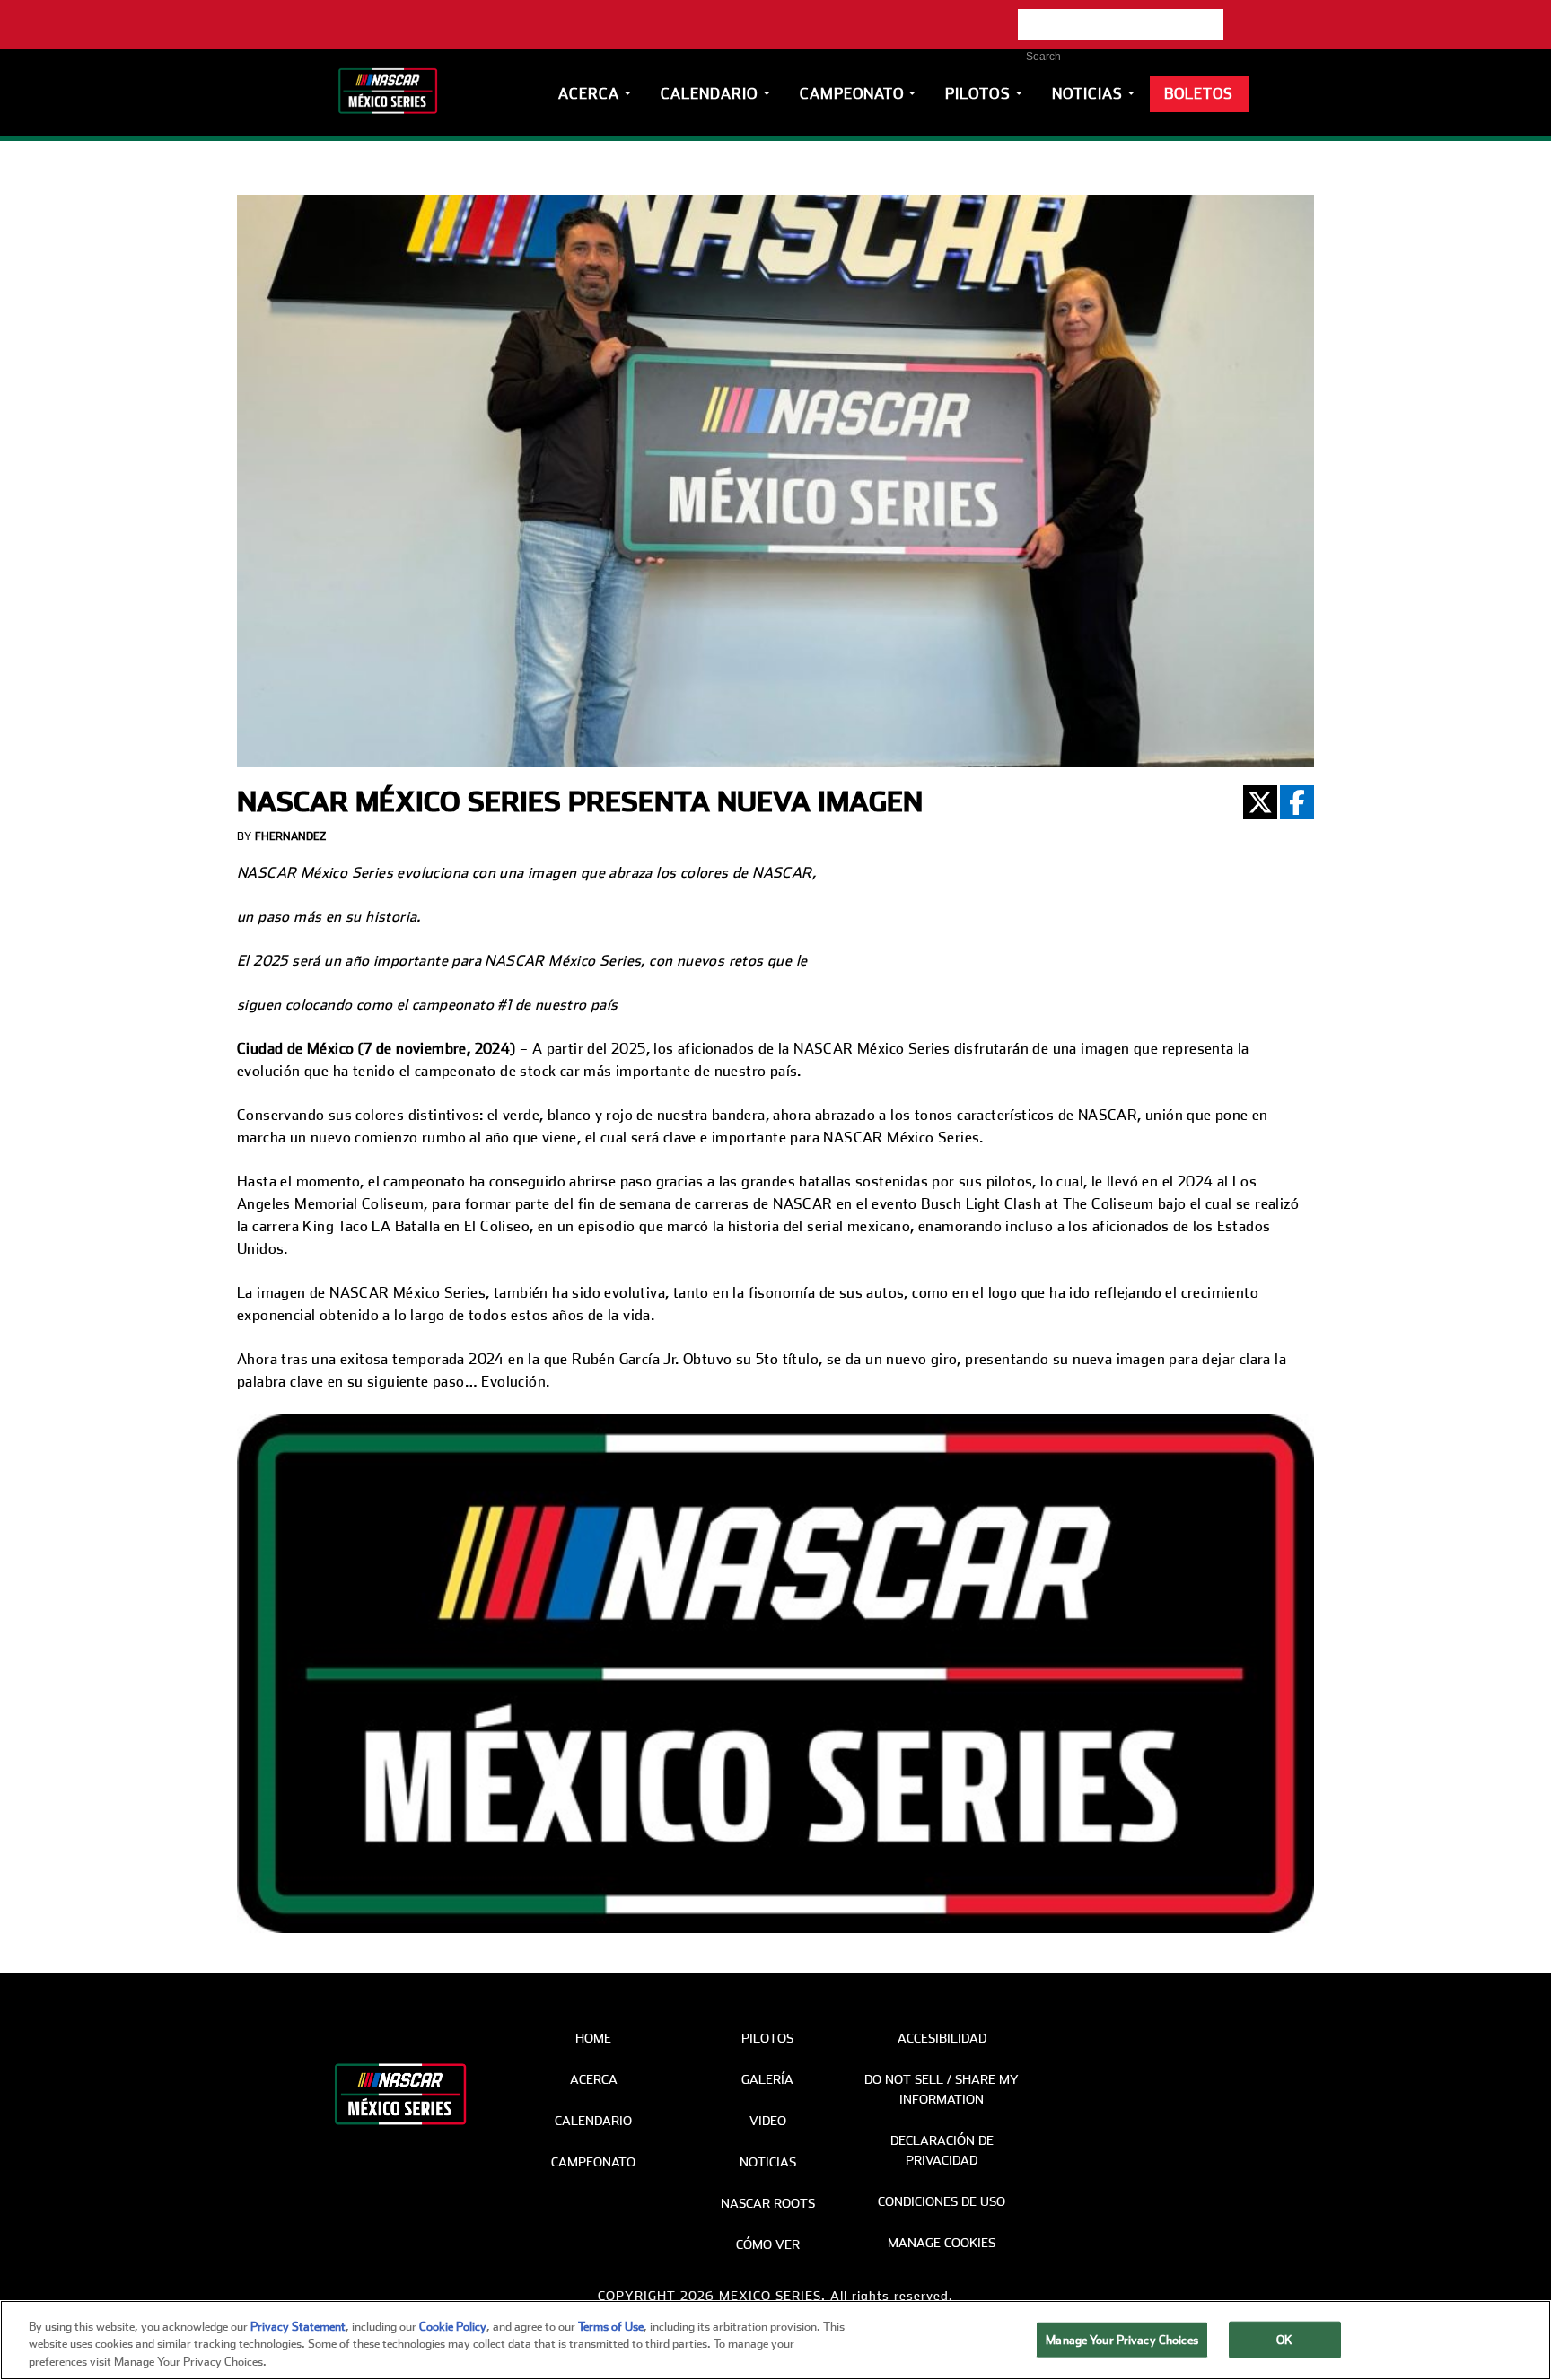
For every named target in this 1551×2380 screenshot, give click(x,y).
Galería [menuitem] (767, 2079)
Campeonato (852, 94)
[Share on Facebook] (1297, 802)
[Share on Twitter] (1260, 802)
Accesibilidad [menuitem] (942, 2038)
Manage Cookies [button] (942, 2243)
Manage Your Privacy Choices (1122, 2339)
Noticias (1087, 94)
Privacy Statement (298, 2327)
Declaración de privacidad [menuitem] (942, 2150)
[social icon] (1029, 20)
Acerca (589, 94)
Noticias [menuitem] (768, 2162)
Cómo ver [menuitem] (768, 2244)
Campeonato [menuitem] (593, 2162)
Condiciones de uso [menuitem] (942, 2201)
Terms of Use (611, 2327)
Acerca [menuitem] (594, 2079)
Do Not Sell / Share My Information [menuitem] (942, 2089)
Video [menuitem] (768, 2121)
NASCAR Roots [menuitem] (768, 2203)
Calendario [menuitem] (593, 2121)
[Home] (394, 88)
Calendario (710, 94)
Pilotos (977, 94)
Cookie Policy (453, 2327)
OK (1284, 2339)
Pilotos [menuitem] (767, 2038)
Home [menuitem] (593, 2038)
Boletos (1199, 94)
